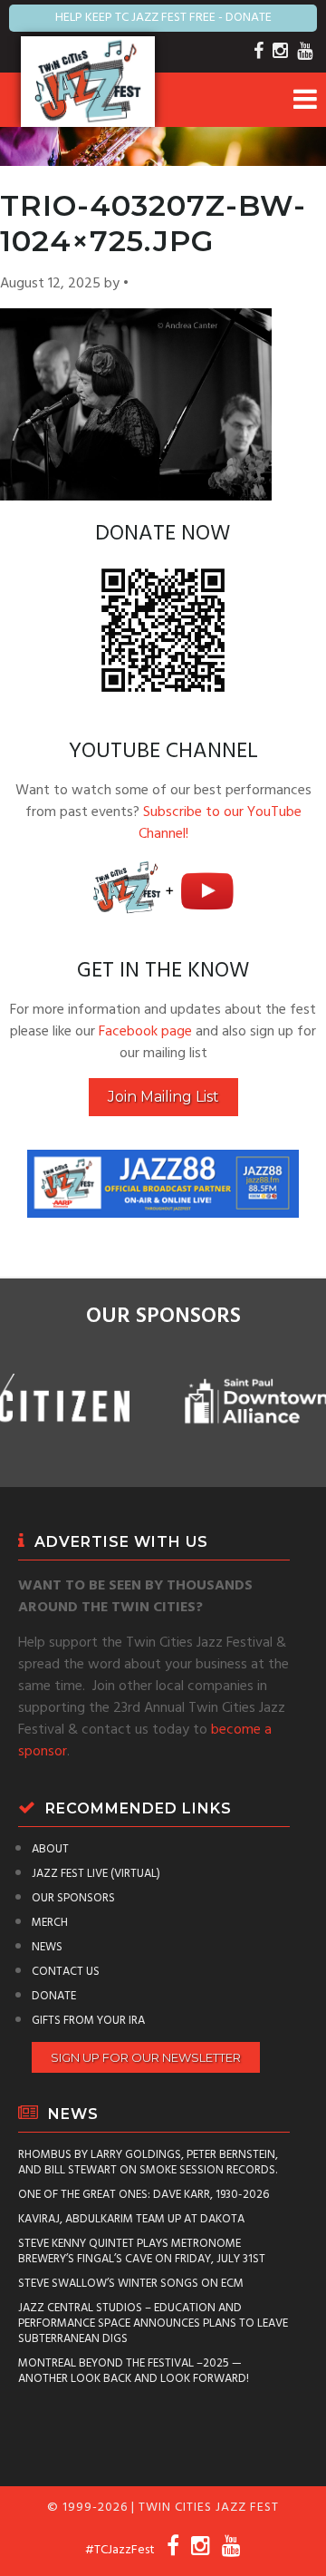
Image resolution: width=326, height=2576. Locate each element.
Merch (50, 1923)
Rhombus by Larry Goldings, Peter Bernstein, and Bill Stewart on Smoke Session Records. (148, 2163)
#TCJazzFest (120, 2550)
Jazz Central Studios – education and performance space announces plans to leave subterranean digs (153, 2323)
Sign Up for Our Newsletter (146, 2057)
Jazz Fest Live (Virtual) (96, 1874)
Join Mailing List (163, 1097)
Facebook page (145, 1032)
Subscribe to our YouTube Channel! (220, 823)
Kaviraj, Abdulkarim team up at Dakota (131, 2219)
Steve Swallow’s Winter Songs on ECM (131, 2284)
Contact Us (66, 1972)
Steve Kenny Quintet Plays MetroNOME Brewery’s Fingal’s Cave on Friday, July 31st (142, 2251)
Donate (54, 1996)
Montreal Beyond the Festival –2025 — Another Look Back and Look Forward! (134, 2371)
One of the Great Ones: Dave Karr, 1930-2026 (144, 2195)
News (47, 1947)
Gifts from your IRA (88, 2021)
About (50, 1849)
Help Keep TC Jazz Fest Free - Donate (163, 18)
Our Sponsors (73, 1898)
